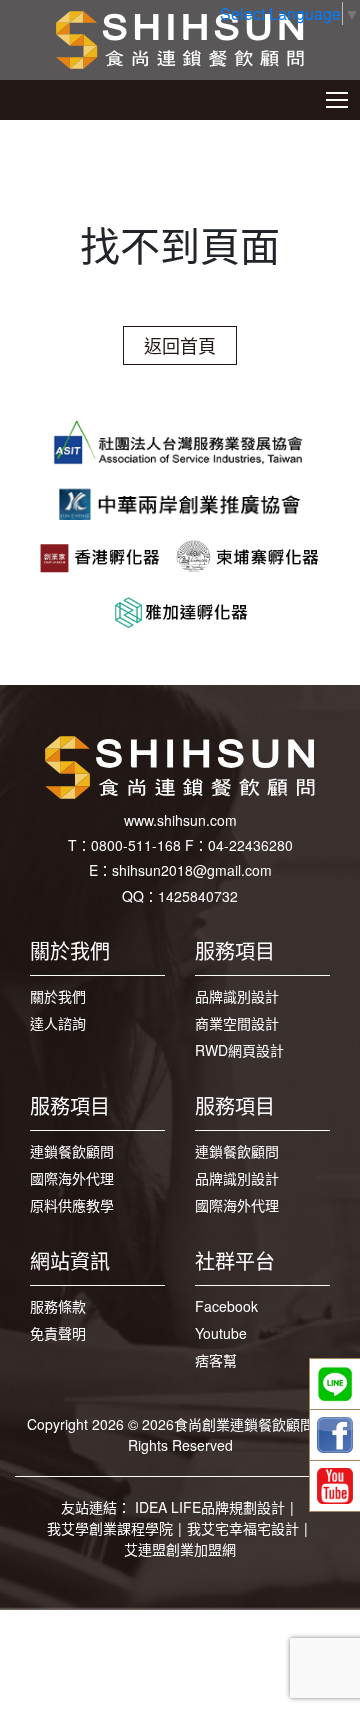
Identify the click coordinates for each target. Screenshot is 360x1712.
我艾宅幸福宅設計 (243, 1528)
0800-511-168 (136, 845)
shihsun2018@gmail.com (192, 870)
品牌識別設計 (237, 996)
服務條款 (58, 1306)
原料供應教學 (72, 1205)
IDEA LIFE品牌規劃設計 (210, 1507)
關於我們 (58, 996)
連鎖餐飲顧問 (72, 1151)
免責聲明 (58, 1333)
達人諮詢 (58, 1023)
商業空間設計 (237, 1023)
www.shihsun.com (180, 820)
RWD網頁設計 (239, 1050)
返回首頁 (180, 345)
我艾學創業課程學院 (110, 1528)
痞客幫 (216, 1360)
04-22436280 (250, 845)
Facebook (226, 1306)
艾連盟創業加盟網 (180, 1549)
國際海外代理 (72, 1178)
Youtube (221, 1333)
